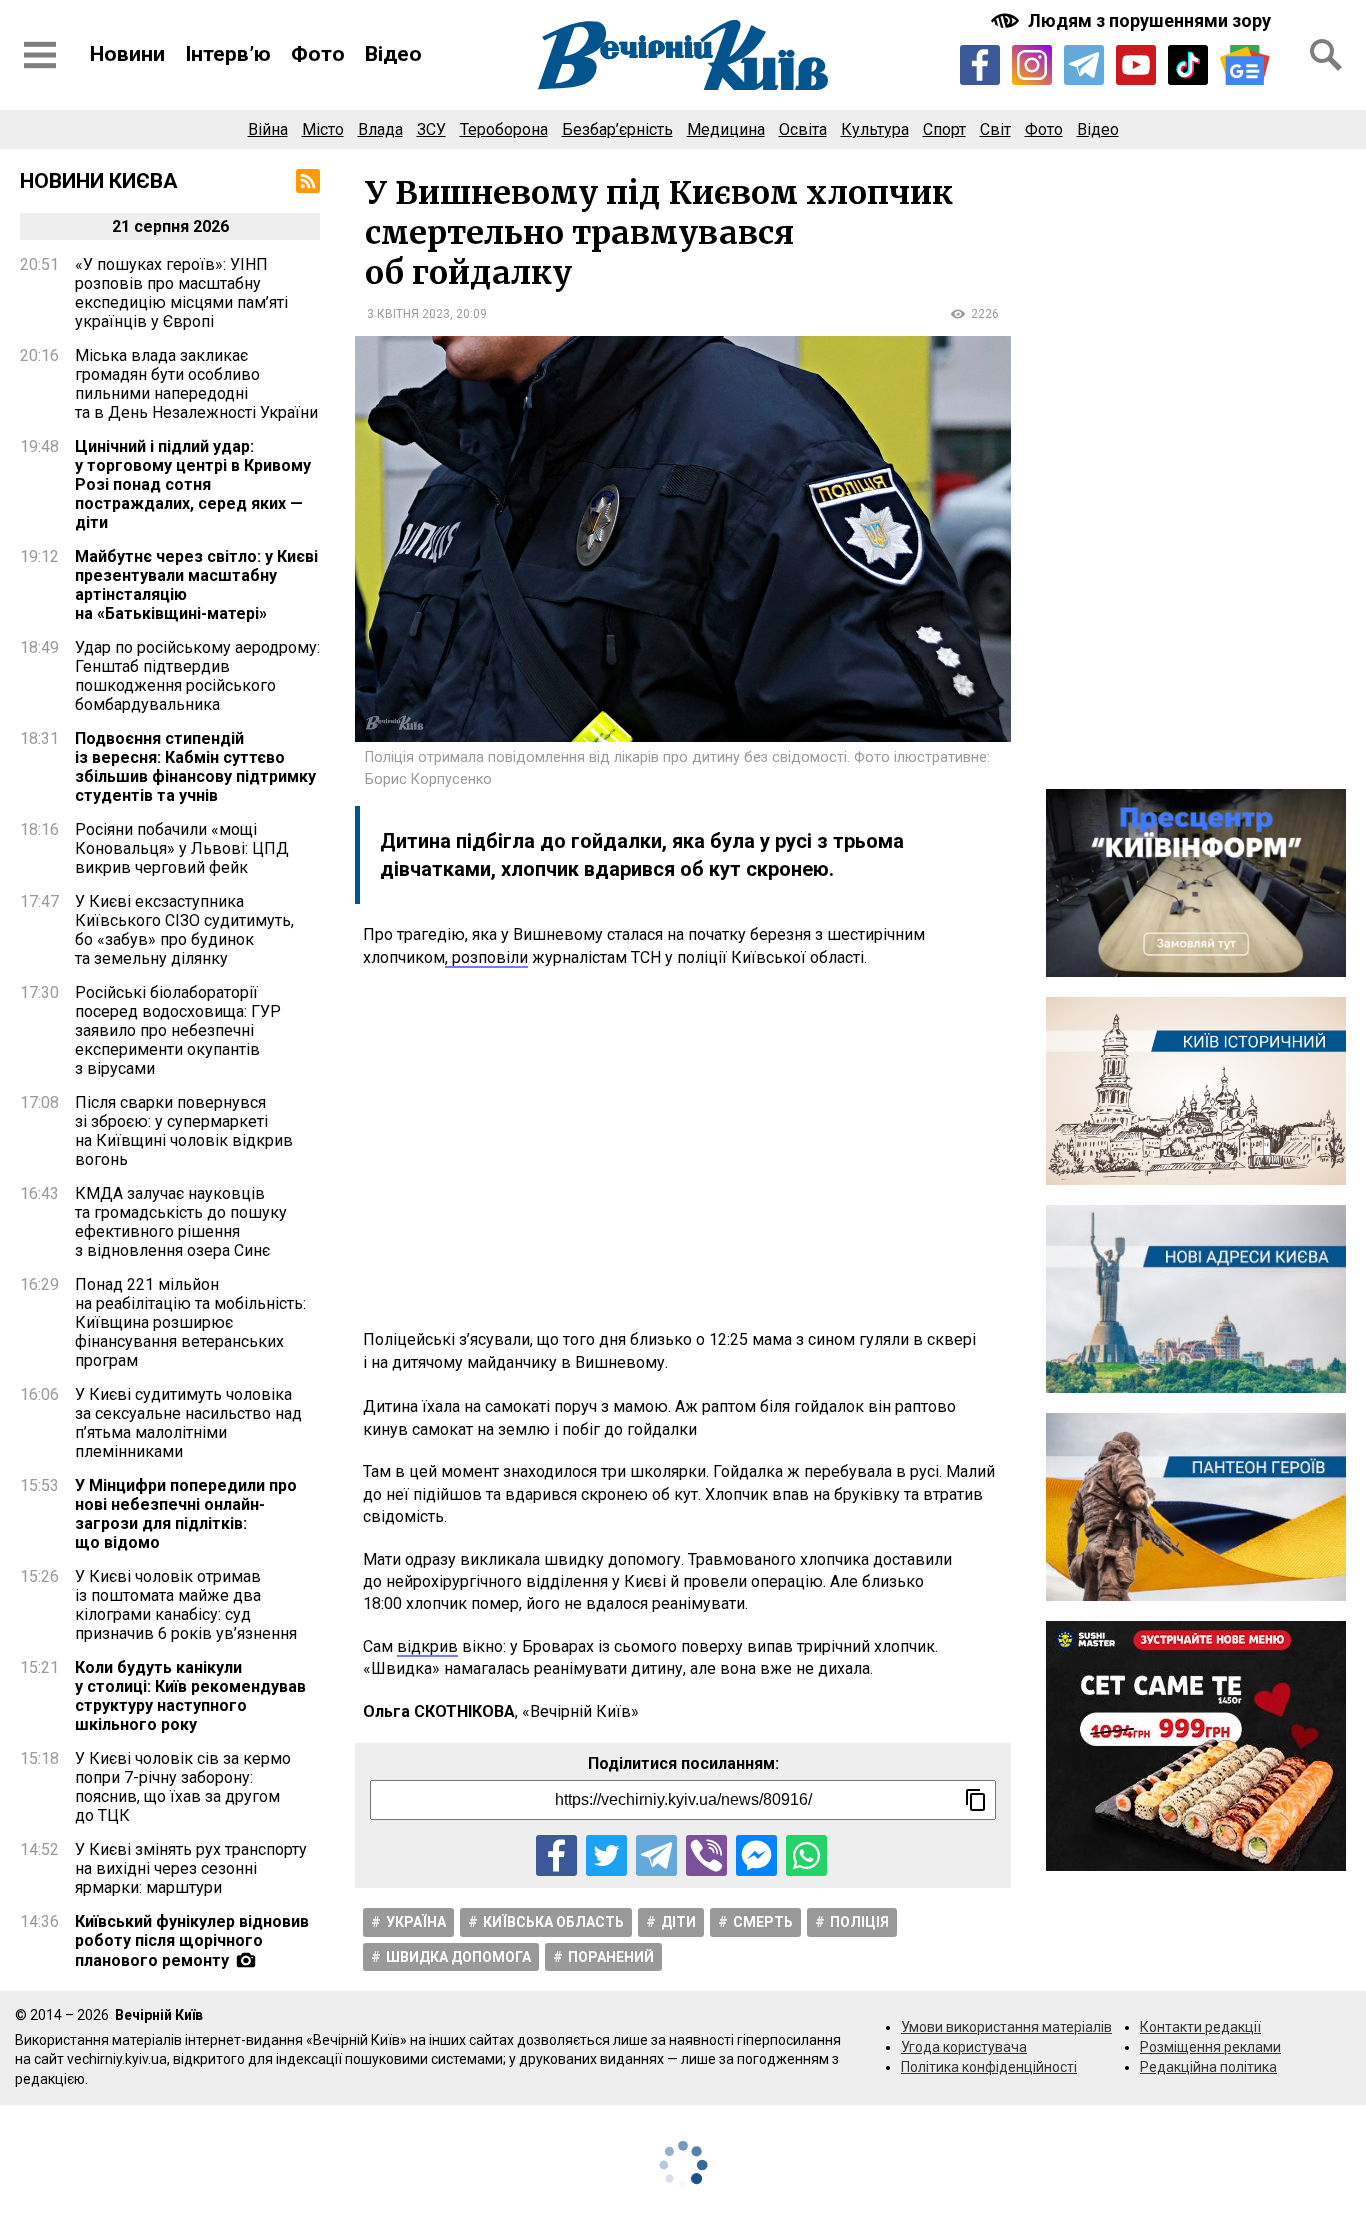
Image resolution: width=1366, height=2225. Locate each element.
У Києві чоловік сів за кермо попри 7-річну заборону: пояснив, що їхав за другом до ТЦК (183, 1787)
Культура (875, 129)
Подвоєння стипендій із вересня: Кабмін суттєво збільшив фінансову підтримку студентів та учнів (195, 767)
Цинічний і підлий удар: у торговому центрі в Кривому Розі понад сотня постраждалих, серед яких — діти (193, 484)
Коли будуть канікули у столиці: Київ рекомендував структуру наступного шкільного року (190, 1696)
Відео (393, 54)
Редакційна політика (1208, 2067)
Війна (268, 129)
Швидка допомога (458, 1957)
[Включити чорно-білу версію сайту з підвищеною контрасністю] (1133, 20)
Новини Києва (99, 181)
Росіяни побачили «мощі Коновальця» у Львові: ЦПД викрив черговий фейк (182, 848)
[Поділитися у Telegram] (656, 1855)
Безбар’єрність (617, 129)
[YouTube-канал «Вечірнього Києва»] (1136, 65)
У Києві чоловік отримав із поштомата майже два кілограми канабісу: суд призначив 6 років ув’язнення (186, 1605)
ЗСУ (431, 129)
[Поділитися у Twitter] (606, 1855)
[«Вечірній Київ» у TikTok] (1188, 65)
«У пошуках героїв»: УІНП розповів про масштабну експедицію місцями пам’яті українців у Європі (181, 293)
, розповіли (486, 957)
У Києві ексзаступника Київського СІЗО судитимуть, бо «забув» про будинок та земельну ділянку (184, 930)
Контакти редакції (1200, 2027)
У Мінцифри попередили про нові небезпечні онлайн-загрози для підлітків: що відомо (186, 1514)
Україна (416, 1922)
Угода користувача (964, 2047)
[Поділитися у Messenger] (756, 1855)
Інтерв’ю (228, 54)
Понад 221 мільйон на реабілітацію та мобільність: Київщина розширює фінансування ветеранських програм (190, 1322)
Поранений (611, 1957)
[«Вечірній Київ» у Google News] (1245, 65)
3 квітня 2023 (408, 314)
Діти (678, 1922)
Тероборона (504, 129)
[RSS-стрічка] (308, 181)
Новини (127, 54)
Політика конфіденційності (989, 2067)
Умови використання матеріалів (1006, 2027)
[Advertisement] (683, 1149)
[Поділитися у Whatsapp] (806, 1855)
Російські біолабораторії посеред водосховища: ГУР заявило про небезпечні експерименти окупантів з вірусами (178, 1030)
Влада (380, 129)
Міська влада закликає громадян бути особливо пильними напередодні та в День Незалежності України (196, 384)
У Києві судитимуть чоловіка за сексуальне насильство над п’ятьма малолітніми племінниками (188, 1423)
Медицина (726, 129)
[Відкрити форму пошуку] (1326, 55)
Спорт (944, 129)
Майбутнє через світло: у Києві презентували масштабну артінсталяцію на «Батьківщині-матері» (196, 585)
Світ (995, 129)
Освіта (803, 129)
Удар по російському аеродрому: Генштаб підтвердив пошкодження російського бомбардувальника (197, 676)
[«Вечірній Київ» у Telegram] (1084, 65)
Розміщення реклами (1210, 2047)
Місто (323, 129)
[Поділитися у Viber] (706, 1855)
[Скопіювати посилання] (976, 1800)
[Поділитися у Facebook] (556, 1855)
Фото (318, 54)
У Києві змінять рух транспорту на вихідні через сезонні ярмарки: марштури (191, 1868)
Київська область (553, 1922)
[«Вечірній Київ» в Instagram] (1032, 65)
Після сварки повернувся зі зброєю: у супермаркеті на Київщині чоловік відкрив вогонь (184, 1131)
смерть (763, 1922)
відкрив (427, 1646)
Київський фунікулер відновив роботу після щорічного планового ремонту (192, 1941)
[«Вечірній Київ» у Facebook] (980, 65)
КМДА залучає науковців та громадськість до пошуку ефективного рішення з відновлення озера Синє (181, 1222)
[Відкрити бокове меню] (40, 55)
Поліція (859, 1922)
